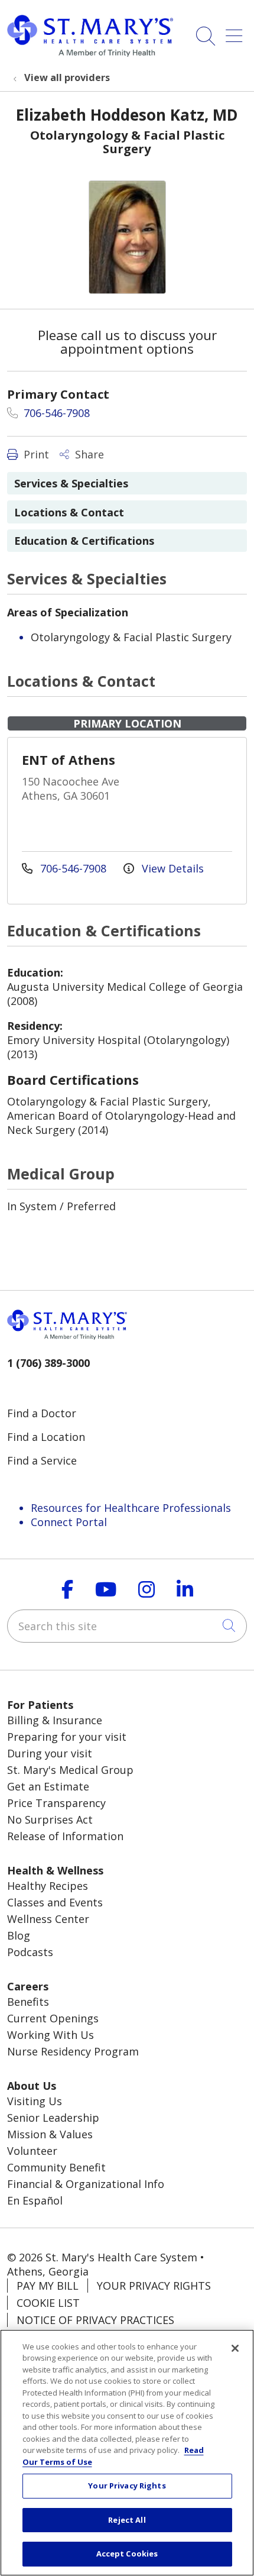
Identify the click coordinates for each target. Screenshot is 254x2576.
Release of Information (65, 1836)
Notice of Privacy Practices (95, 2320)
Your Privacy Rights (154, 2286)
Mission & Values (50, 2134)
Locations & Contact (69, 512)
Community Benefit (56, 2167)
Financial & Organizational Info (86, 2184)
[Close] (235, 2348)
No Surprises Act (50, 1819)
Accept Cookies (127, 2554)
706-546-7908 (55, 413)
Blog (19, 1935)
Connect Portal (69, 1522)
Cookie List (48, 2303)
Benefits (28, 2002)
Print (35, 454)
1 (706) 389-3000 (48, 1363)
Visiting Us (35, 2101)
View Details (171, 868)
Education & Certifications (84, 541)
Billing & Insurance (55, 1720)
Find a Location (46, 1437)
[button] (236, 32)
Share (88, 454)
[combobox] (127, 1626)
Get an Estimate (48, 1786)
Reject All (127, 2520)
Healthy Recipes (48, 1886)
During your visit (50, 1753)
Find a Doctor (42, 1413)
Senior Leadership (53, 2118)
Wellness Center (48, 1919)
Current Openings (53, 2018)
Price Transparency (56, 1803)
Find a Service (42, 1460)
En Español (35, 2200)
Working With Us (51, 2035)
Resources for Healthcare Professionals (131, 1508)
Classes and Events (55, 1902)
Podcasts (30, 1952)
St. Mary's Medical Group (70, 1770)
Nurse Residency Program (73, 2051)
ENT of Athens (69, 759)
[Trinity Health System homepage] (90, 53)
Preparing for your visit (67, 1737)
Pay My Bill (48, 2286)
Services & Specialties (71, 483)
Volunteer (32, 2151)
